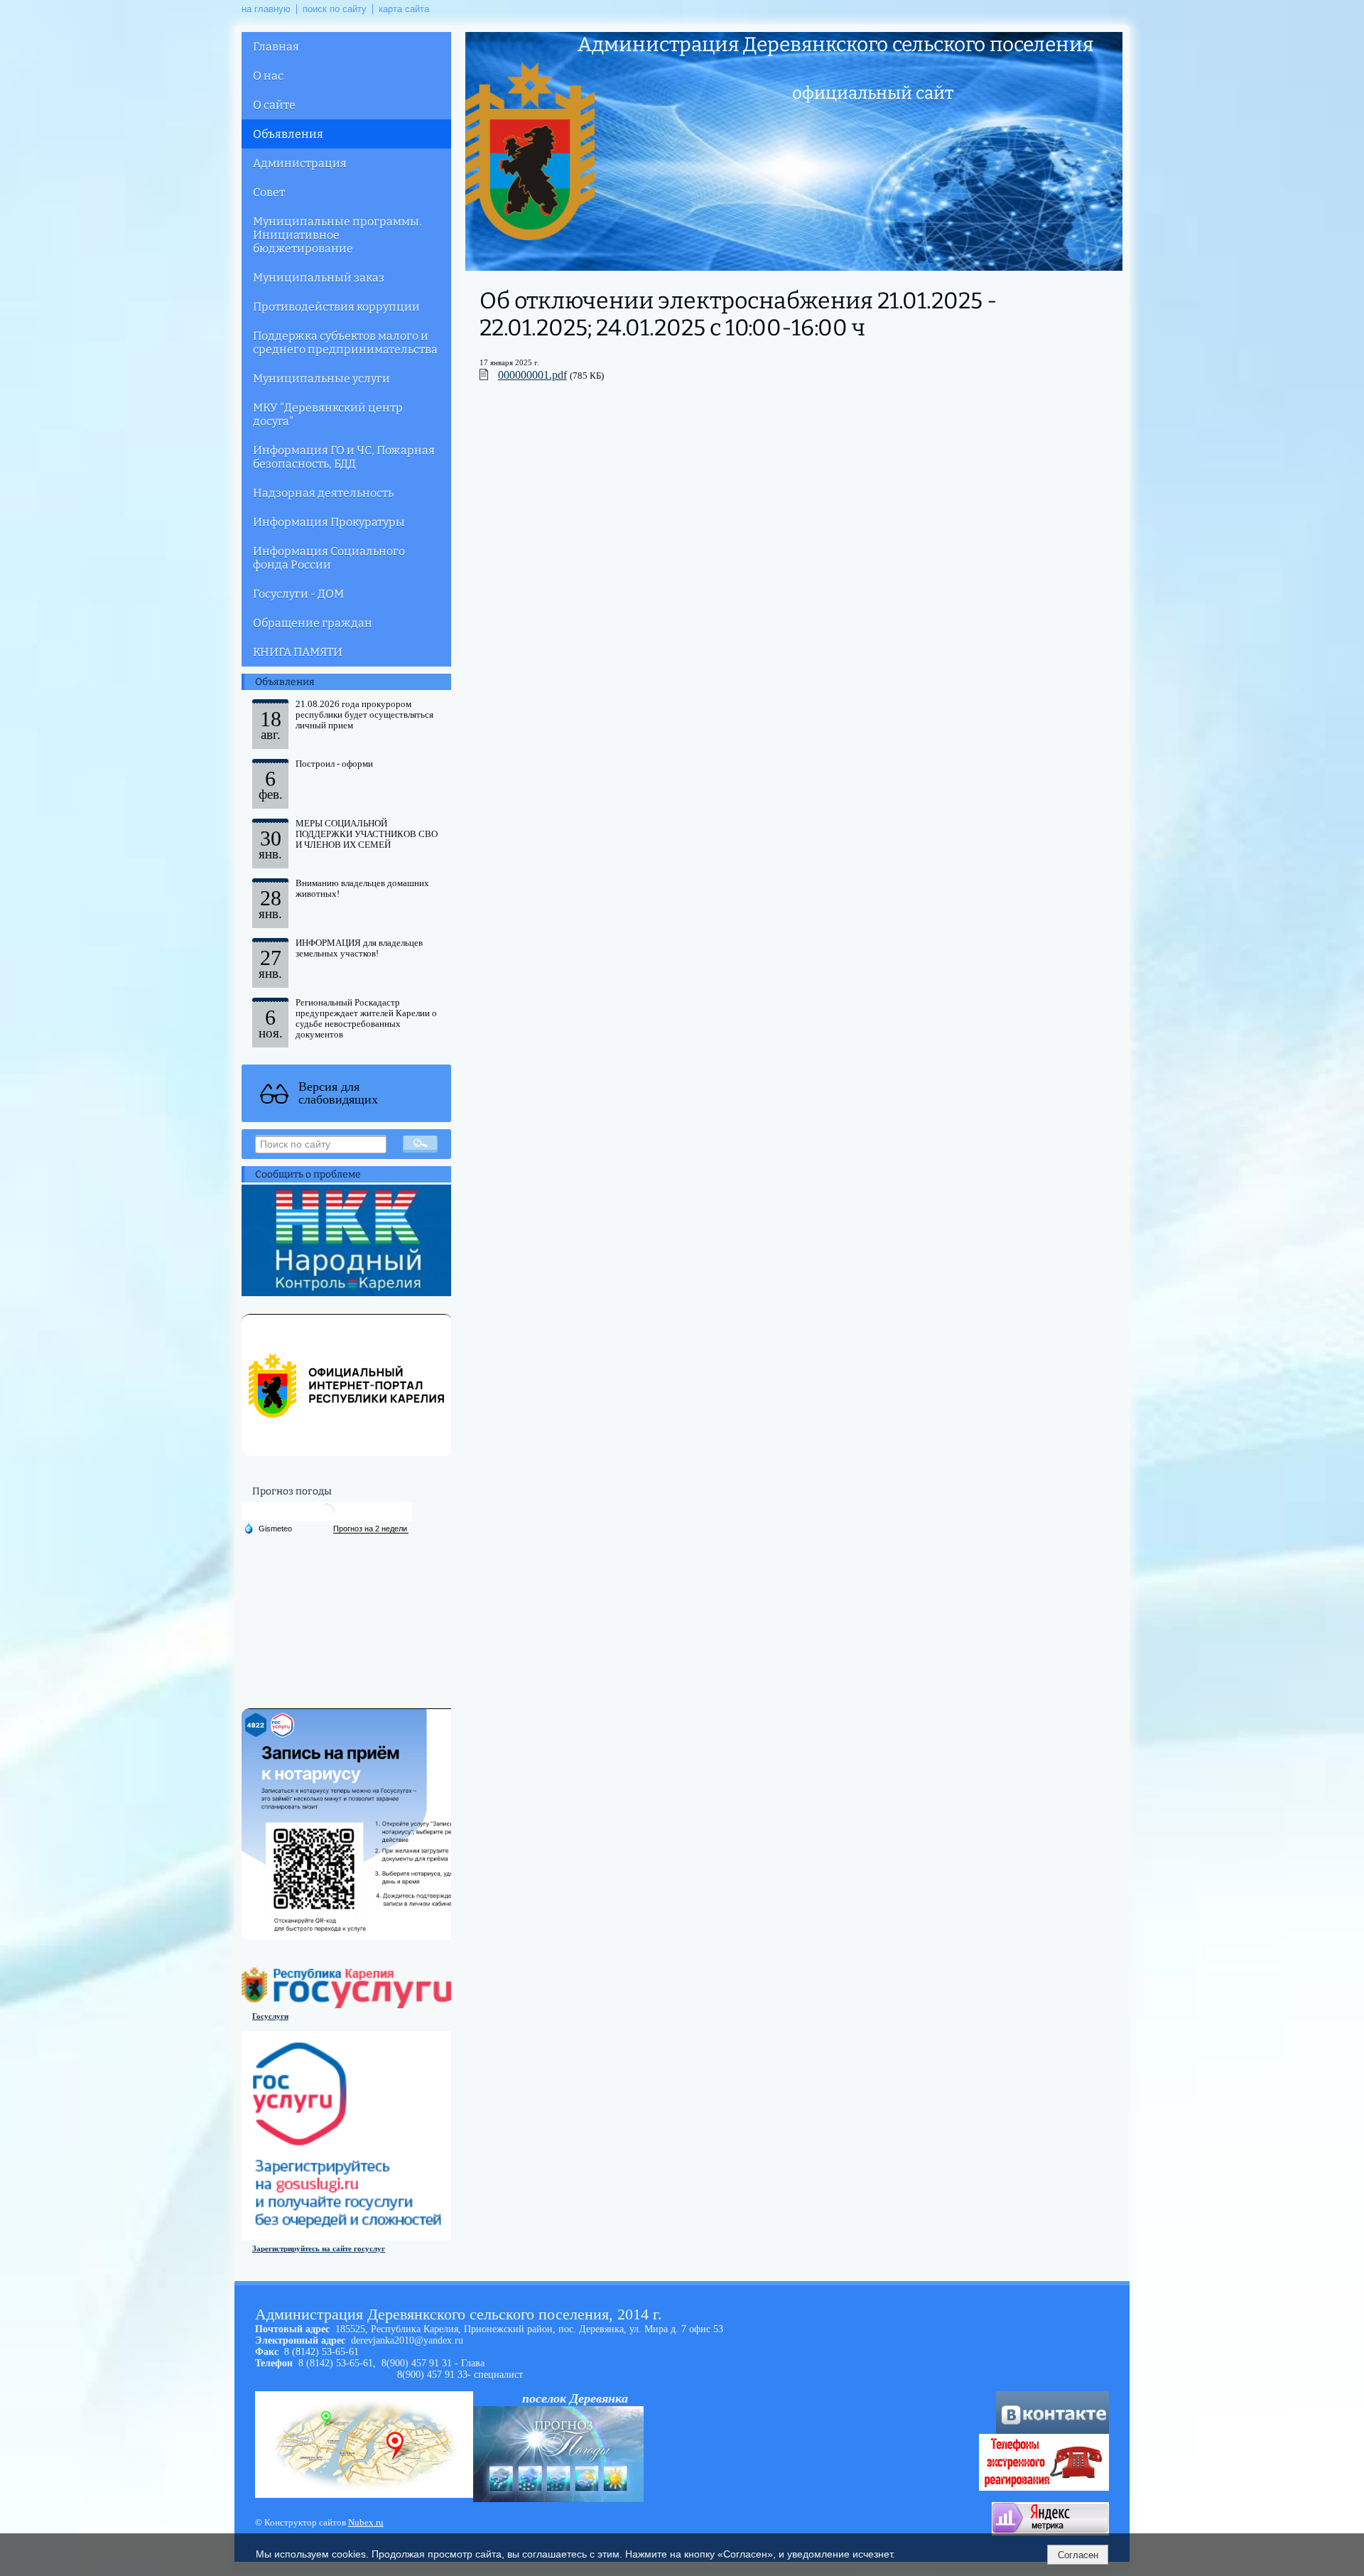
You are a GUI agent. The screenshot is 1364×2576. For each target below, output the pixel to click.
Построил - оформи (334, 764)
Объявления (288, 134)
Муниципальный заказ (319, 277)
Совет (269, 192)
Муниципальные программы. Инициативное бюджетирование (337, 235)
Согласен (1078, 2555)
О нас (268, 76)
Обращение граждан (313, 623)
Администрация (300, 163)
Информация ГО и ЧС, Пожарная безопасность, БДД (344, 457)
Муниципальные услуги (321, 378)
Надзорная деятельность (323, 493)
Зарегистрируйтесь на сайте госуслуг (319, 2248)
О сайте (274, 105)
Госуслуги (270, 2016)
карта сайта (404, 9)
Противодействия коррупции (336, 307)
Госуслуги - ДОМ (298, 594)
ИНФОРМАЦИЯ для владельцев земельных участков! (359, 948)
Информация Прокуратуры (329, 522)
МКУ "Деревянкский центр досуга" (328, 414)
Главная (276, 47)
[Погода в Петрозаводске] (327, 1516)
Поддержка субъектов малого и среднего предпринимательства (345, 343)
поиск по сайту (335, 9)
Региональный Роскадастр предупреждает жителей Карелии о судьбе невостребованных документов (366, 1019)
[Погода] (268, 1528)
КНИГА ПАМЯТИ (298, 652)
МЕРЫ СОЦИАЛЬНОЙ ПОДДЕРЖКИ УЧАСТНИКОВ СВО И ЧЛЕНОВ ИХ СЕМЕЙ (367, 834)
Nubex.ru (366, 2523)
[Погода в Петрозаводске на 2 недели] (371, 1529)
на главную (266, 9)
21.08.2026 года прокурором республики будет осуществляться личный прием (364, 715)
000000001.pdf (532, 375)
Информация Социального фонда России (329, 558)
